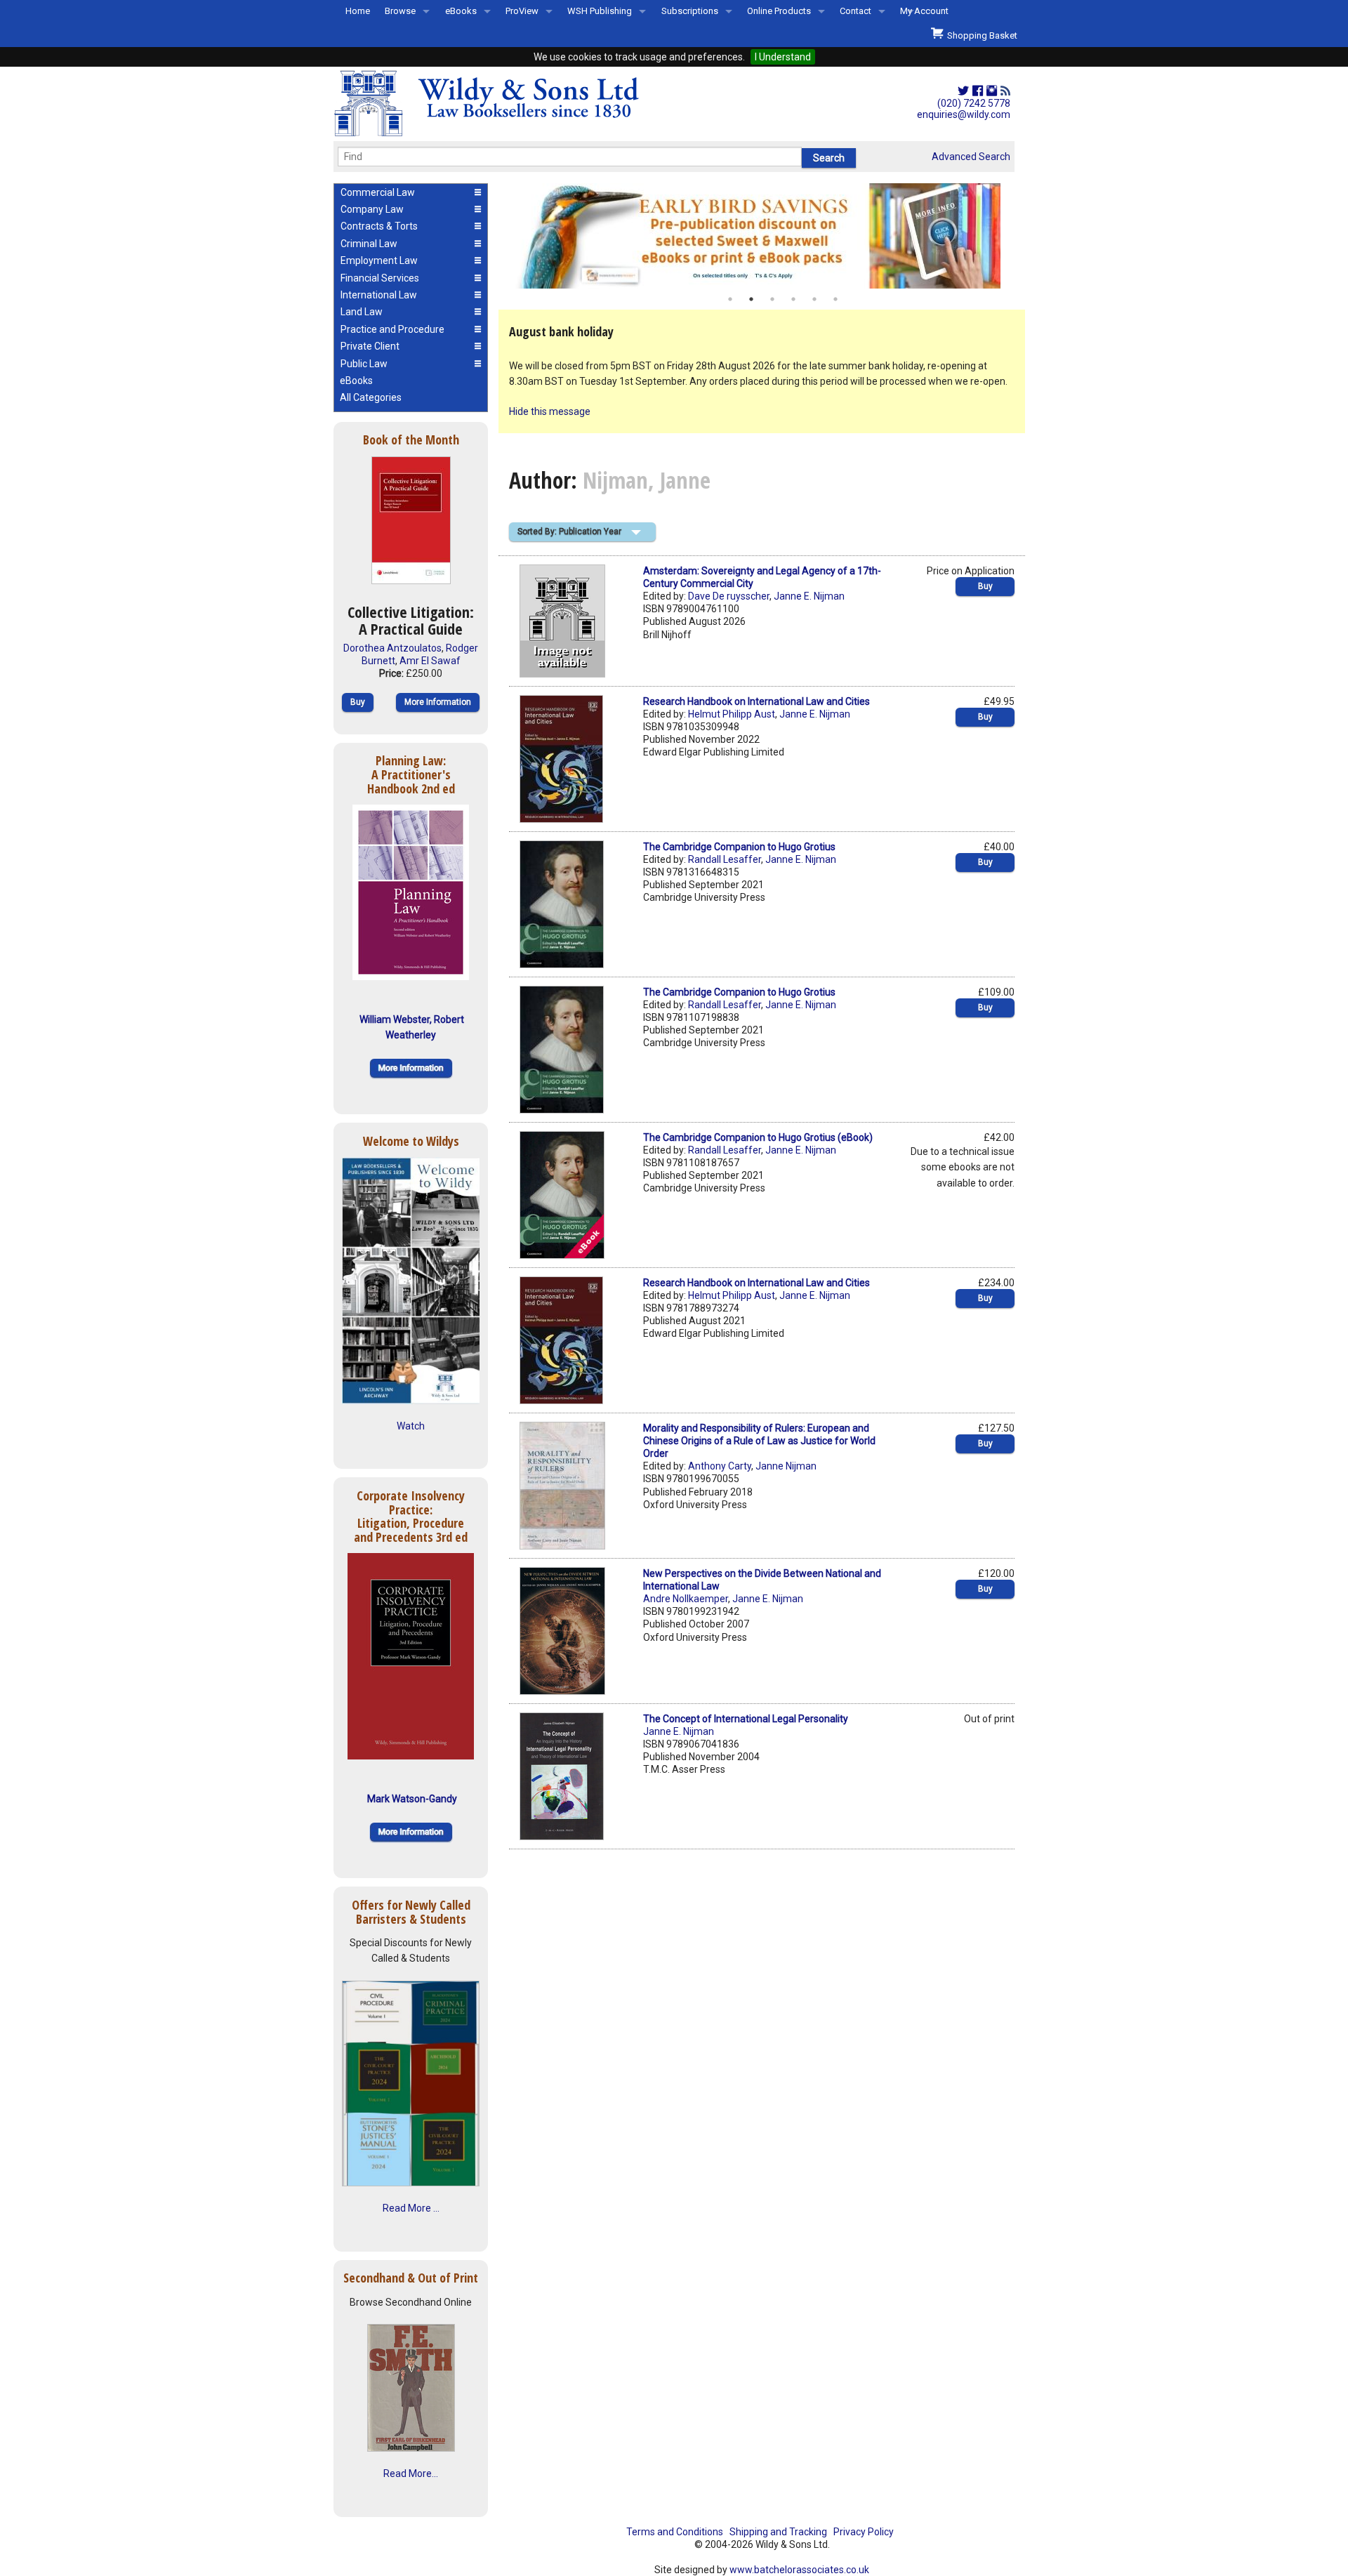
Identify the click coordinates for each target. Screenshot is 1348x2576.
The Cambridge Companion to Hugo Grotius (739, 847)
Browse (400, 11)
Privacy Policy (864, 2532)
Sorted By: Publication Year (569, 531)
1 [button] (730, 299)
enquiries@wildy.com (964, 114)
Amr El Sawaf (430, 661)
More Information (438, 702)
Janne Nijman (786, 1466)
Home (358, 11)
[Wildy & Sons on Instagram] (992, 91)
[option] (762, 236)
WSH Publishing (600, 11)
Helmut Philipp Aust (732, 714)
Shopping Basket (980, 35)
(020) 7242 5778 (974, 103)
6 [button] (835, 299)
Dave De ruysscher (729, 596)
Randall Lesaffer (725, 859)
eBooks (461, 11)
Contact (855, 11)
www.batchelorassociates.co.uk (799, 2570)
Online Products (779, 11)
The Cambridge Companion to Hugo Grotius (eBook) (758, 1137)
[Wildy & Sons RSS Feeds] (1005, 91)
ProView (522, 11)
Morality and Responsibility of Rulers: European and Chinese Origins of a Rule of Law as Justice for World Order (759, 1441)
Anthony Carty (720, 1466)
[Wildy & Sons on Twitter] (963, 91)
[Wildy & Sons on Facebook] (978, 91)
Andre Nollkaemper (686, 1599)
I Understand (783, 57)
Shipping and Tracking (778, 2532)
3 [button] (772, 299)
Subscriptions (690, 11)
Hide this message (550, 411)
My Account (924, 11)
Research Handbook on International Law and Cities (756, 701)
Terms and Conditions (675, 2532)
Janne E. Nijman (809, 596)
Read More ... (411, 2208)
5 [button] (814, 299)
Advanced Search (971, 157)
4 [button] (793, 299)
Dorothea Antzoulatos (392, 648)
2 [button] (751, 299)
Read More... (411, 2473)
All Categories (371, 397)
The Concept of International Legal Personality (746, 1719)
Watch (411, 1426)
